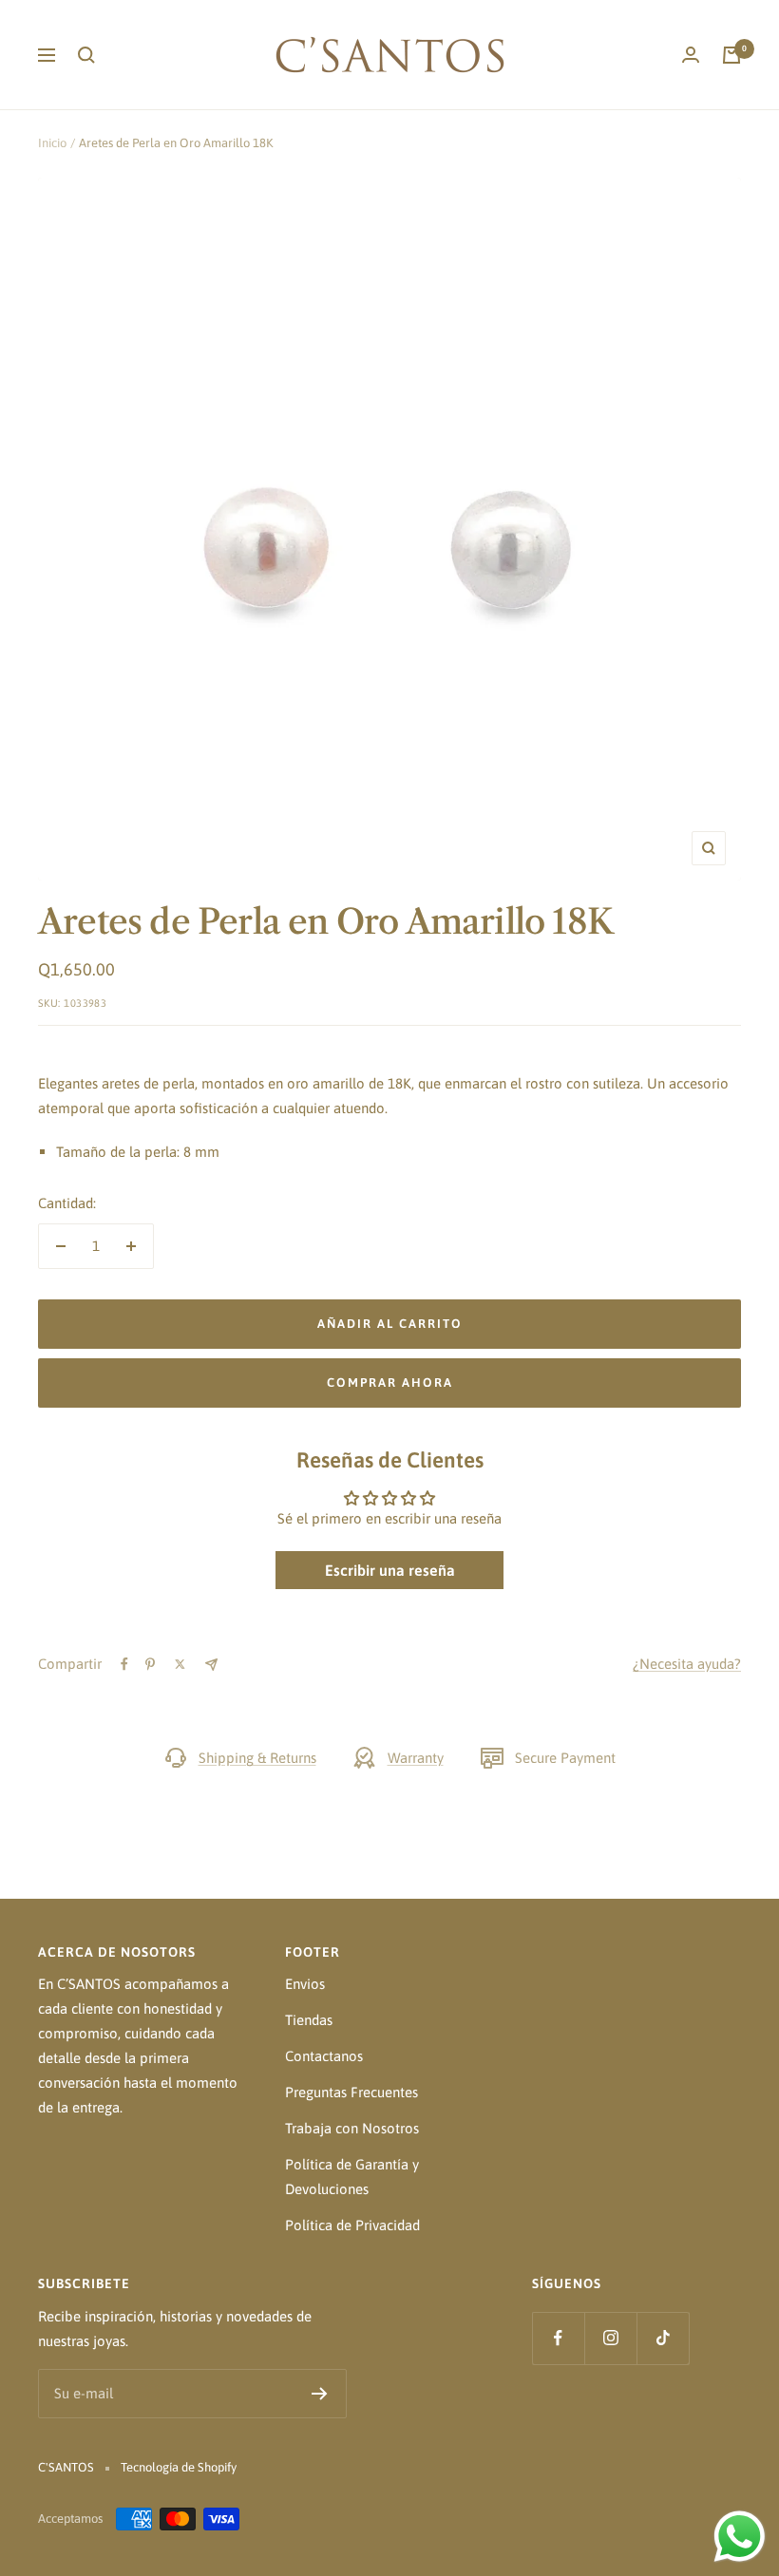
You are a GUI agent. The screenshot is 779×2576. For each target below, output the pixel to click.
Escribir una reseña (390, 1570)
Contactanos (324, 2056)
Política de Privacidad (352, 2225)
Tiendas (309, 2020)
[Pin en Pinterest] (150, 1664)
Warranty (416, 1758)
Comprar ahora (390, 1383)
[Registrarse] (320, 2394)
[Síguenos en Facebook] (558, 2338)
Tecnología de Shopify (179, 2467)
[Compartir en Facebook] (124, 1664)
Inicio (52, 143)
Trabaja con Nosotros (352, 2128)
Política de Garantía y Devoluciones (352, 2177)
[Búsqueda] (86, 55)
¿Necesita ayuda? (687, 1664)
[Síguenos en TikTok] (663, 2338)
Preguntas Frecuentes (351, 2092)
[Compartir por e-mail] (211, 1665)
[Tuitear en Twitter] (180, 1664)
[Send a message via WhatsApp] (740, 2537)
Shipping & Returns (257, 1758)
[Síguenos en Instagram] (610, 2338)
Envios (305, 1984)
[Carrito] (731, 55)
